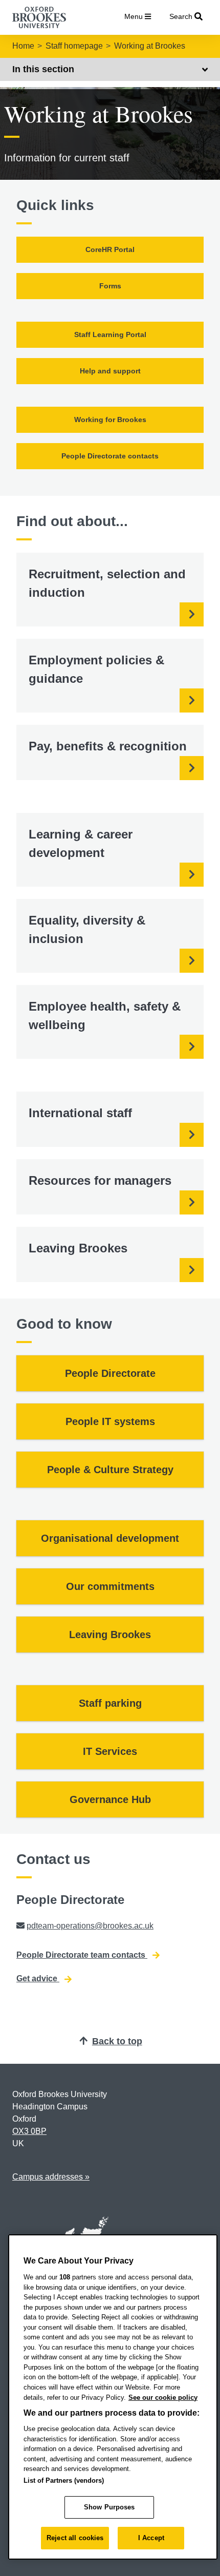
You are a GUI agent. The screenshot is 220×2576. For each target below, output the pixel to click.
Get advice (38, 1978)
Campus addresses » (51, 2177)
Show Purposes (109, 2507)
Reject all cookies (75, 2538)
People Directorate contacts (110, 456)
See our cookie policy (163, 2397)
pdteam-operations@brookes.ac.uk (90, 1926)
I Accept (151, 2538)
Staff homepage (74, 46)
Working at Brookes (150, 46)
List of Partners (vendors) (64, 2480)
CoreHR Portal (110, 249)
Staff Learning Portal (110, 334)
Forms (110, 286)
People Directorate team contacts (82, 1955)
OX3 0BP (29, 2131)
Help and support (110, 371)
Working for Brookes (110, 420)
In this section (43, 69)
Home (23, 46)
